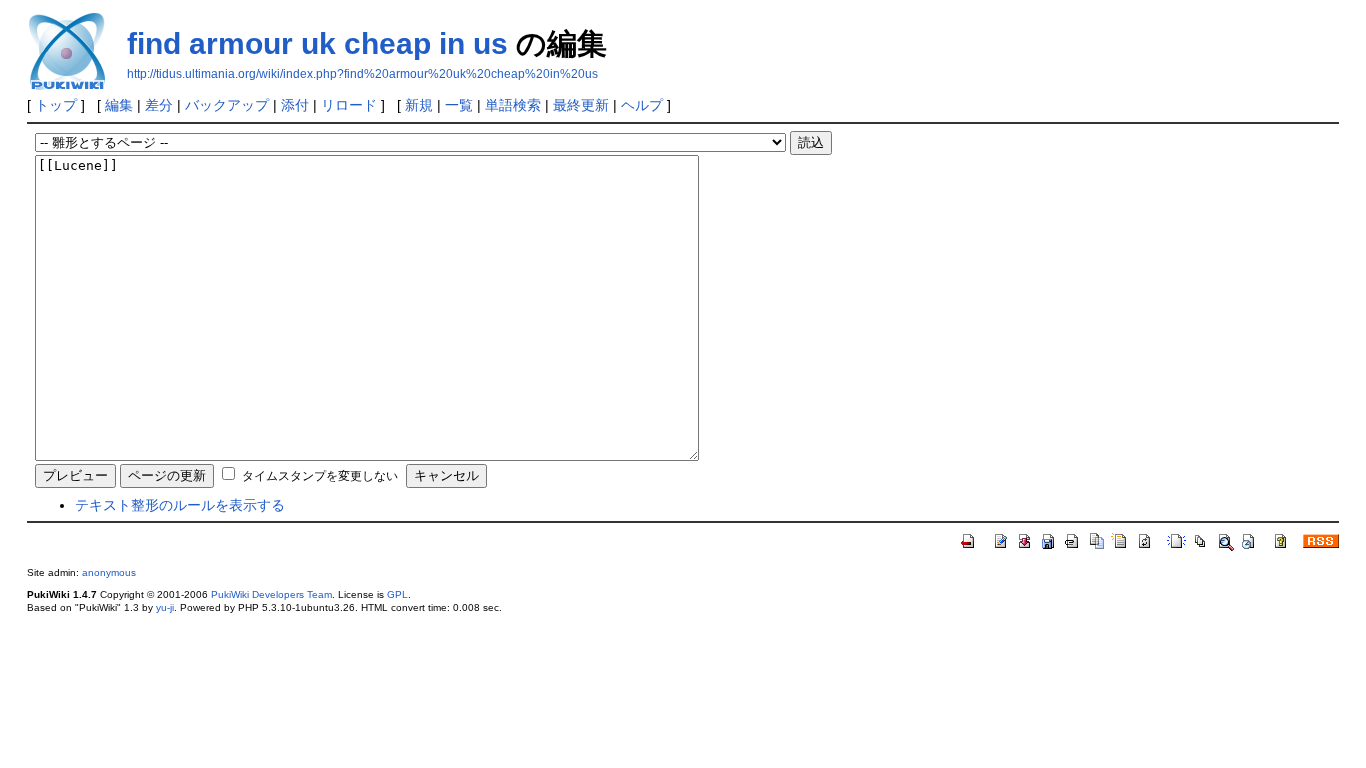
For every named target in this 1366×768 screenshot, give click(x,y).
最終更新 (581, 105)
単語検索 (513, 105)
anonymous (109, 572)
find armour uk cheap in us (317, 43)
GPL (397, 594)
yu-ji (165, 607)
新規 (419, 105)
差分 (159, 105)
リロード (349, 105)
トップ (56, 105)
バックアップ (227, 105)
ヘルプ (642, 105)
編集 (119, 105)
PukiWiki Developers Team (271, 594)
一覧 (459, 105)
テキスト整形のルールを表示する (180, 505)
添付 (295, 105)
